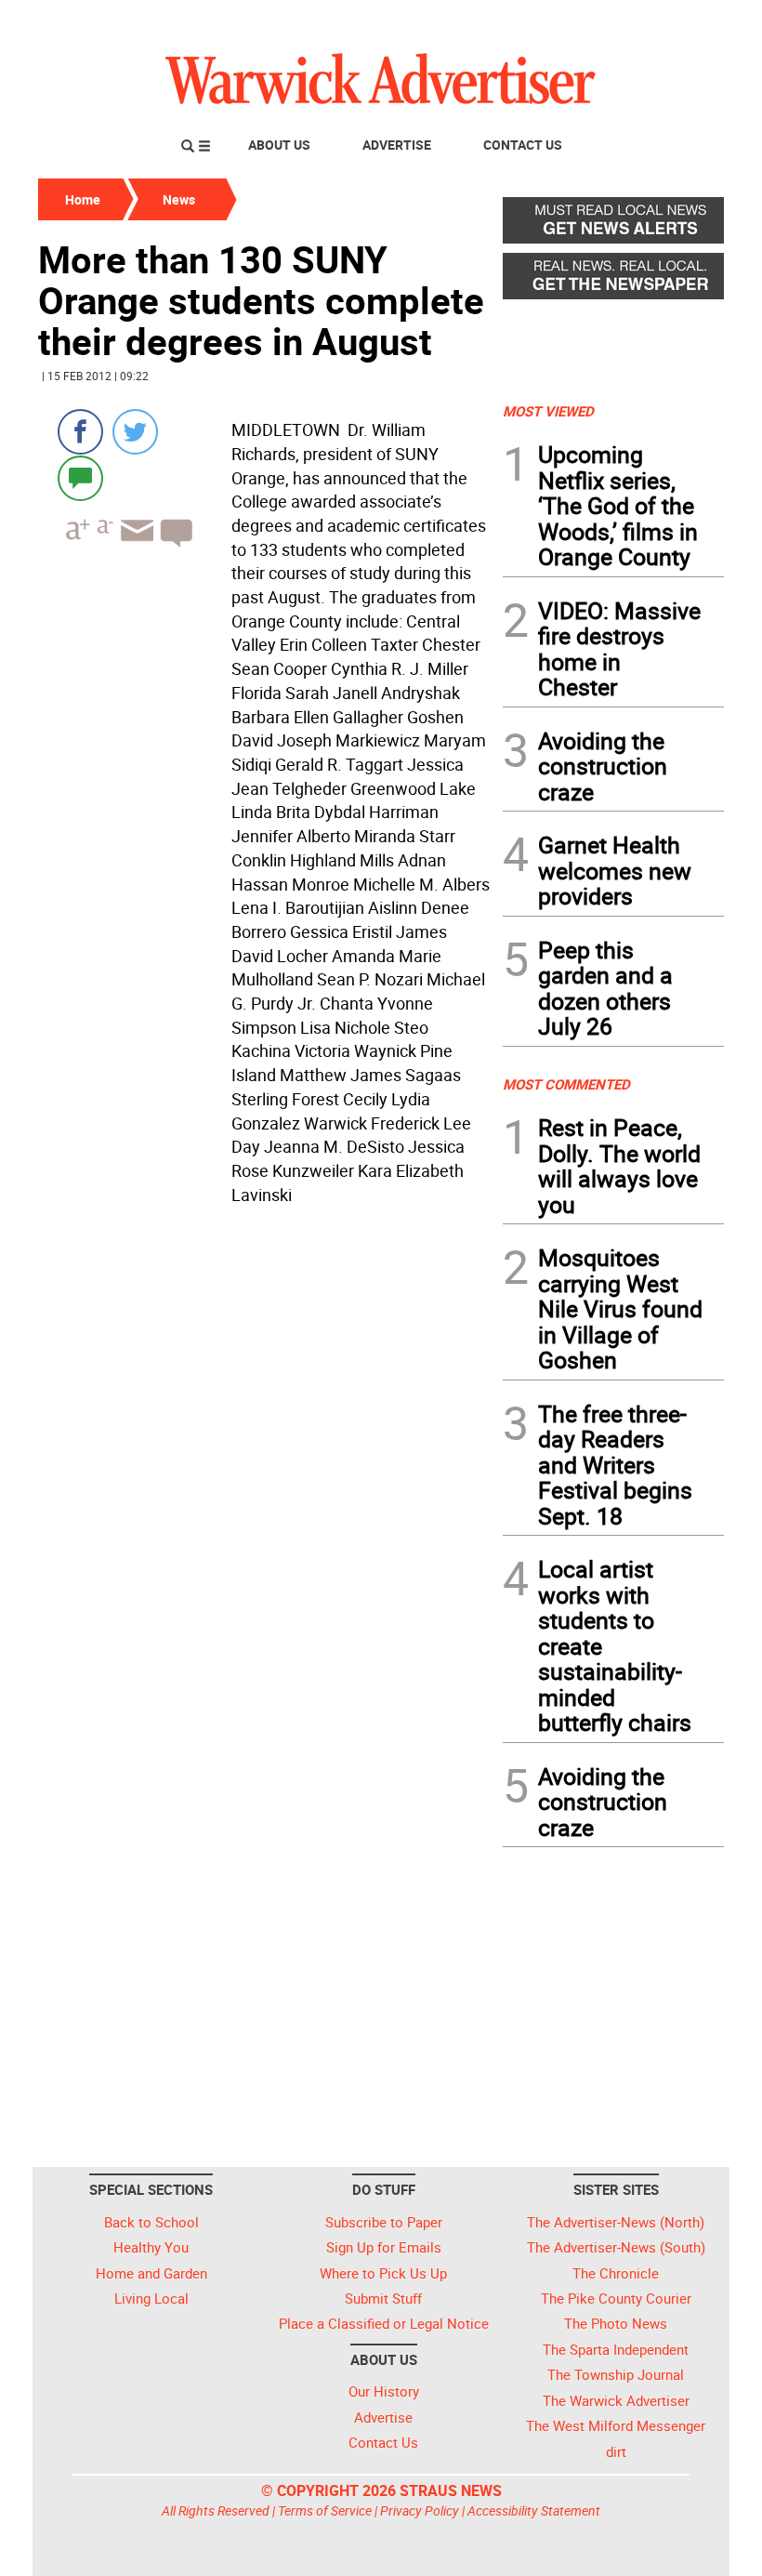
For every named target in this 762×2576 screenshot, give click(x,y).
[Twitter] (135, 432)
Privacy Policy (420, 2510)
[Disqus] (265, 1448)
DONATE (679, 21)
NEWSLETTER (574, 21)
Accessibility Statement (534, 2510)
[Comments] (80, 477)
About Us (279, 145)
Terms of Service (325, 2510)
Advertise (397, 145)
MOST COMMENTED (566, 1084)
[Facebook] (80, 432)
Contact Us (523, 145)
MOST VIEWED (548, 411)
